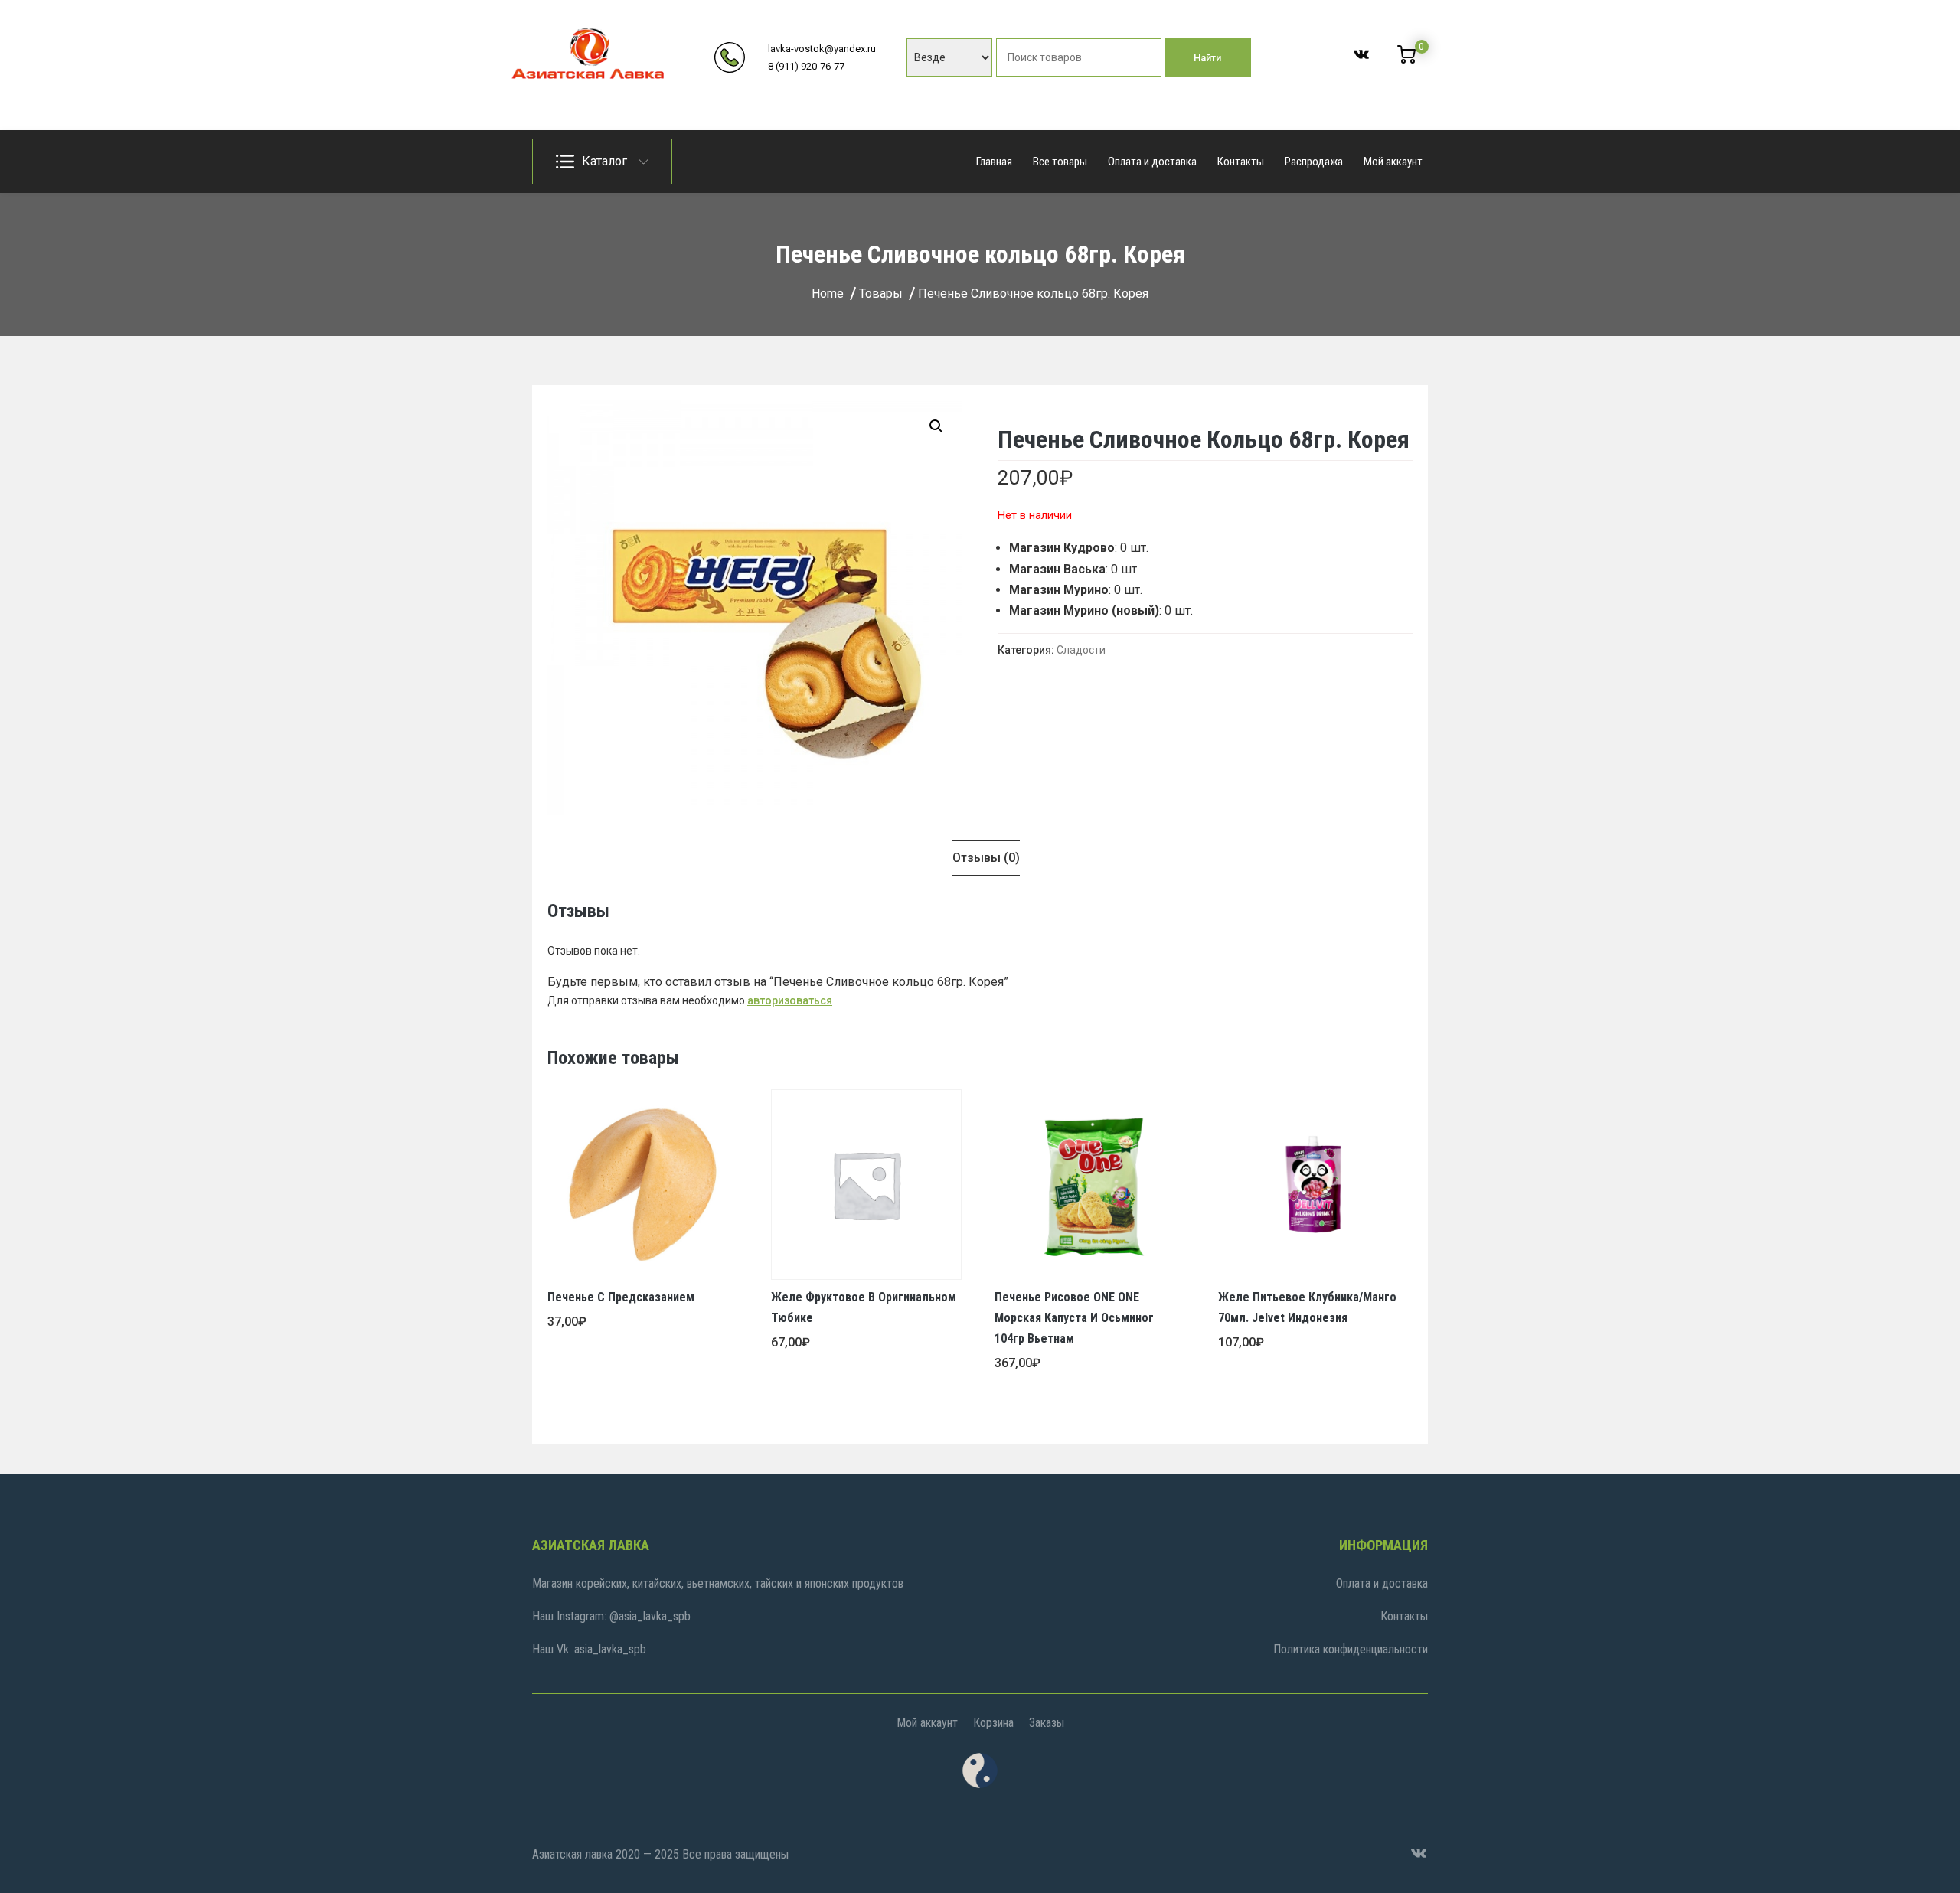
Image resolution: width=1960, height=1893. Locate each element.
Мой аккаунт (1393, 162)
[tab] (986, 858)
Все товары (1060, 162)
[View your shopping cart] (1406, 60)
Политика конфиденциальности (1351, 1649)
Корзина (993, 1723)
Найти (1207, 58)
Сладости (1081, 650)
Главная (994, 162)
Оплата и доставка (1152, 162)
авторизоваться (790, 1000)
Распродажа (1314, 162)
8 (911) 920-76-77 (806, 66)
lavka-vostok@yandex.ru (822, 49)
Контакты (1241, 162)
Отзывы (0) (986, 858)
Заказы (1047, 1723)
